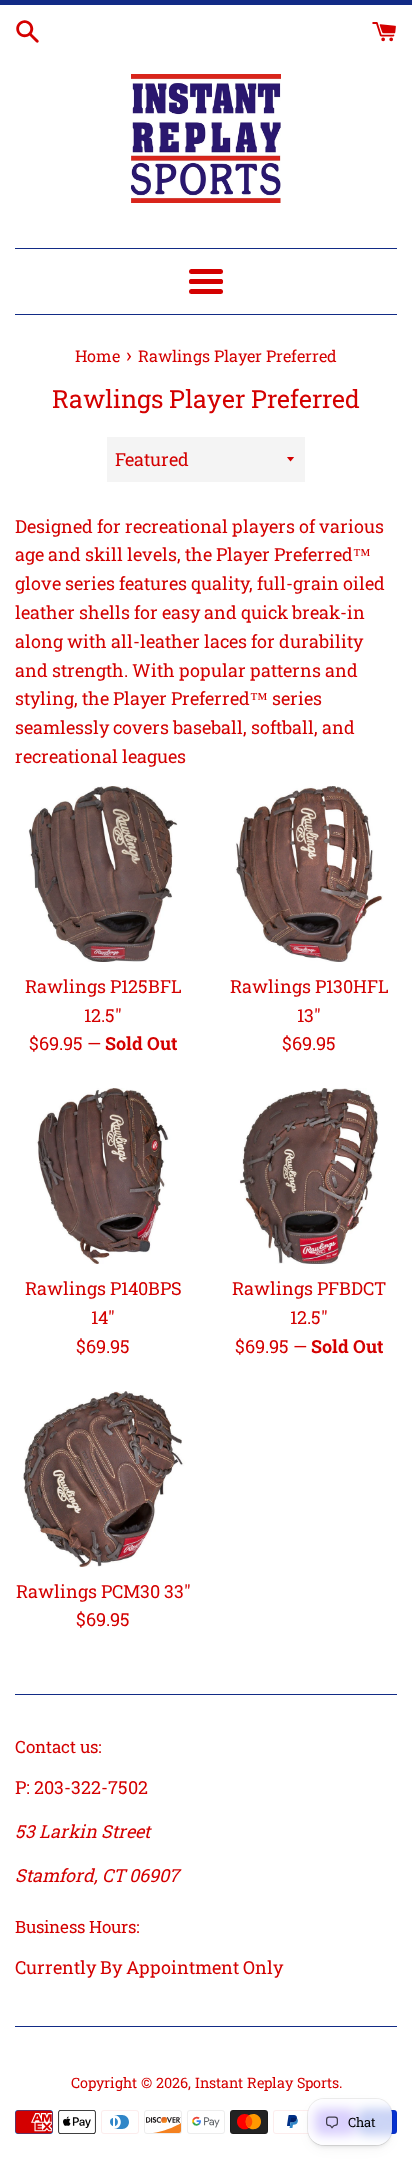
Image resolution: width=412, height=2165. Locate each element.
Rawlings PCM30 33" (103, 1591)
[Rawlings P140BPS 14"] (103, 1176)
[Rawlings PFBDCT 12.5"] (309, 1176)
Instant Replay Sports (267, 2082)
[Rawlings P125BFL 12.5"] (103, 874)
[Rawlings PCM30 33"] (103, 1479)
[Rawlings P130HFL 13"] (309, 874)
